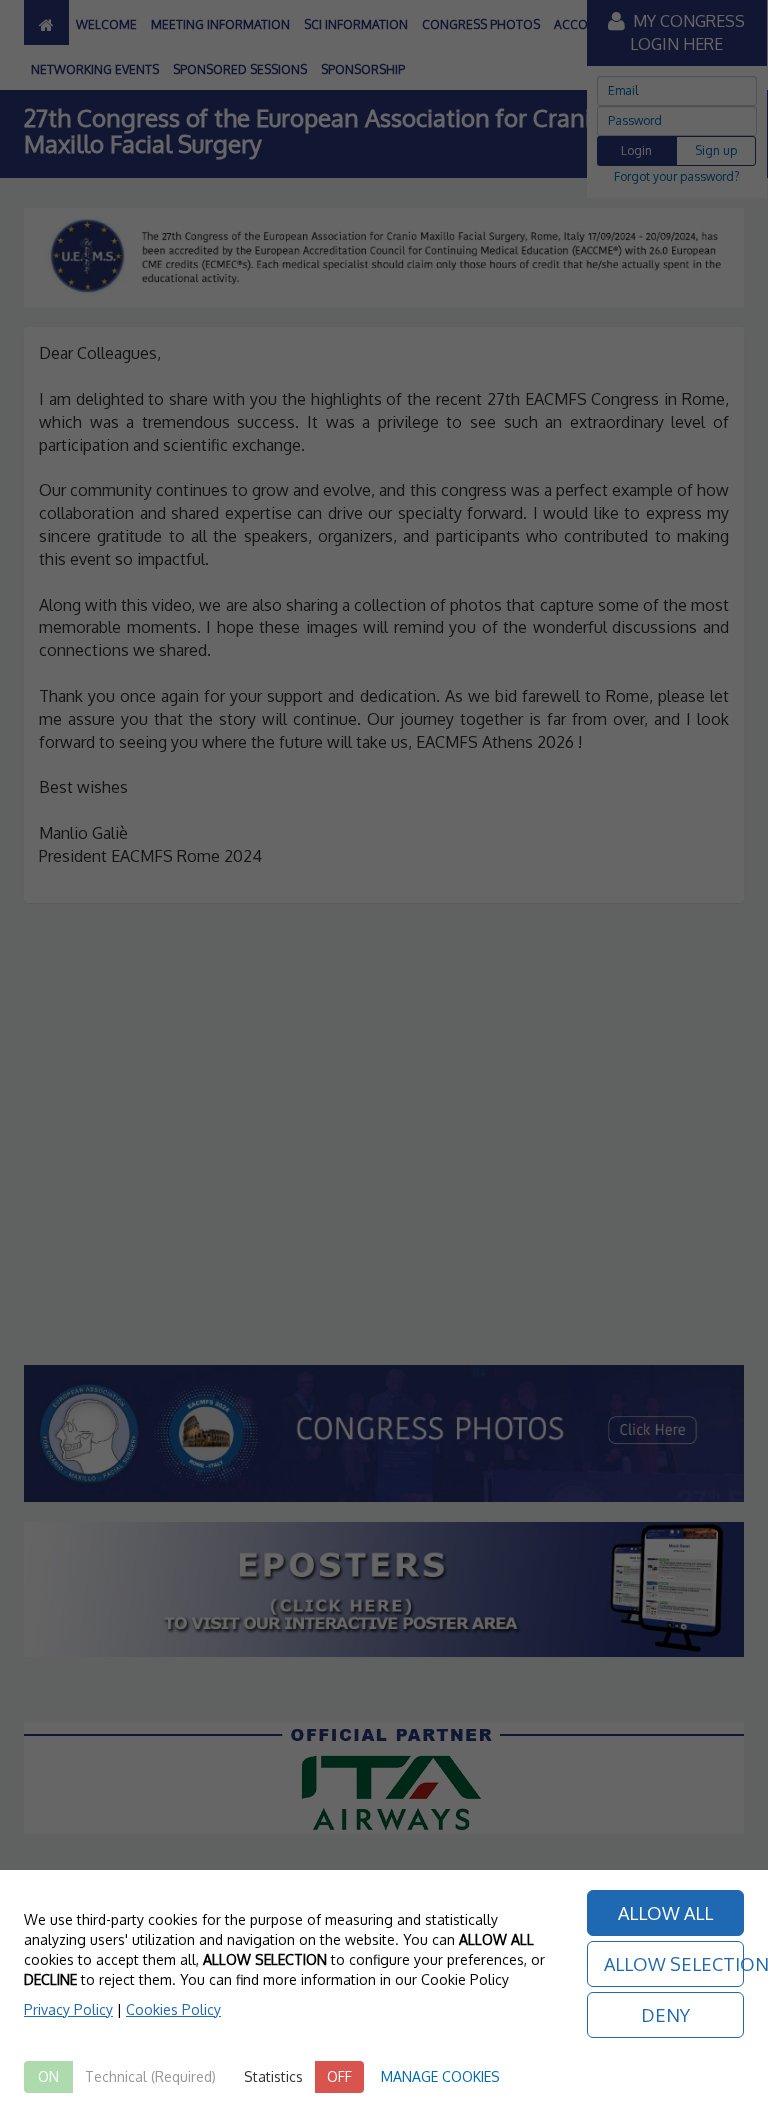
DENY (665, 2015)
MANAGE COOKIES (440, 2076)
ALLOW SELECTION (674, 1964)
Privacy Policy (68, 2009)
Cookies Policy (173, 2009)
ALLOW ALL (665, 1913)
